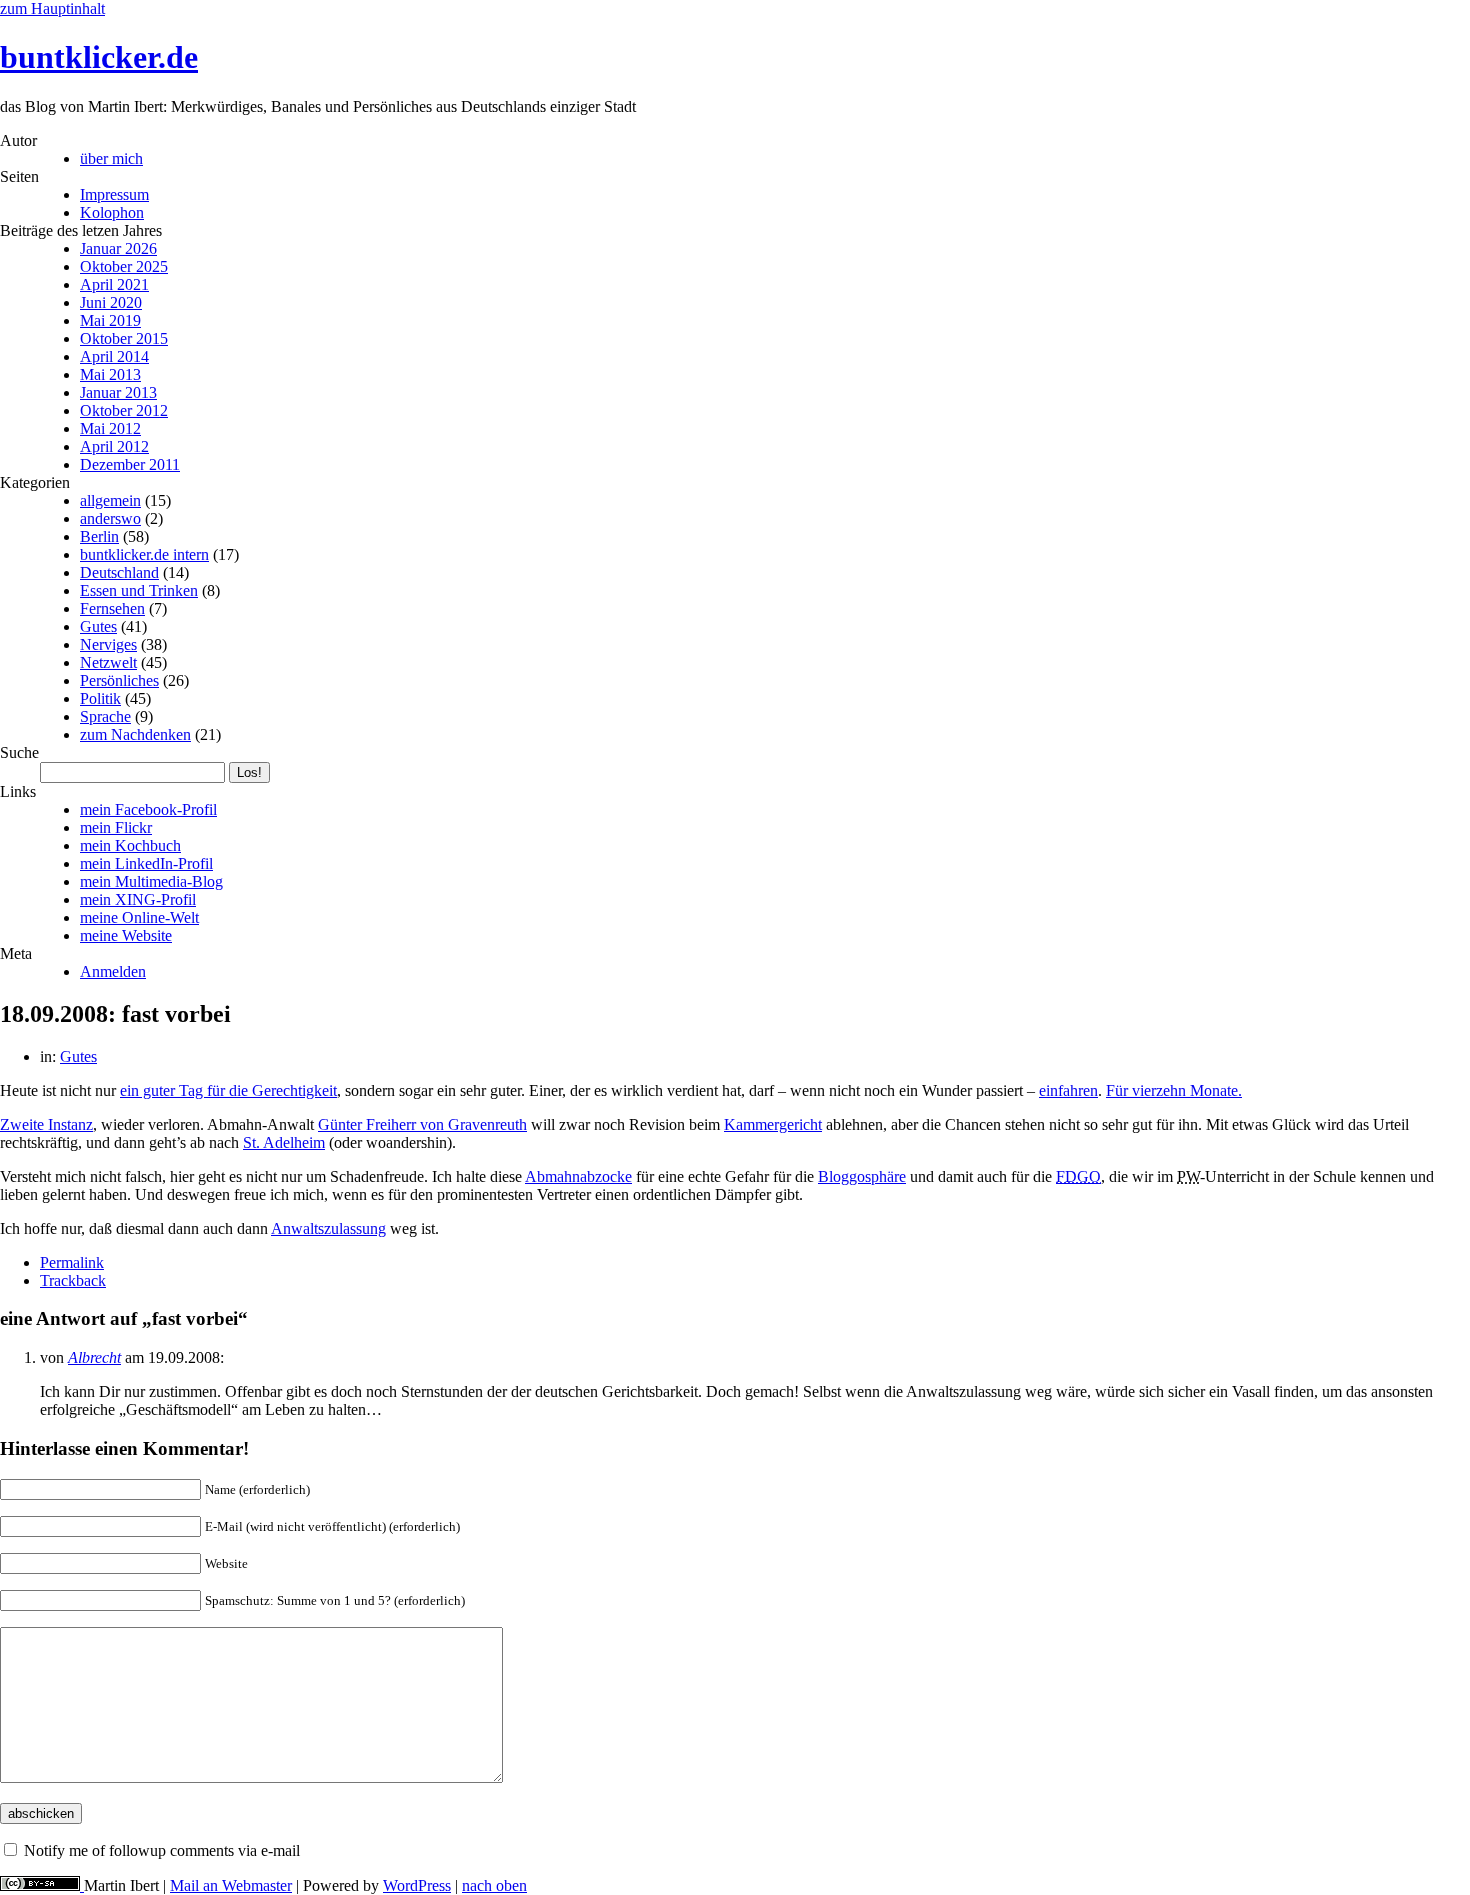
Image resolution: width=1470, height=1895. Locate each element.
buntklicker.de (99, 57)
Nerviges (108, 644)
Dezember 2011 (130, 464)
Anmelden (113, 971)
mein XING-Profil (138, 899)
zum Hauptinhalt (52, 8)
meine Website (126, 935)
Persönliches (119, 680)
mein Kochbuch (130, 845)
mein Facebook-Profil (148, 809)
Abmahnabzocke (578, 1176)
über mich (111, 158)
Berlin (99, 536)
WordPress (417, 1885)
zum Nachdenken (135, 734)
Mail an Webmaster (231, 1885)
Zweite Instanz (46, 1124)
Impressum (114, 194)
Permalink (72, 1262)
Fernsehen (112, 608)
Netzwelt (108, 662)
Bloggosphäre (862, 1176)
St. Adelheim (284, 1142)
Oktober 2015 (124, 338)
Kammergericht (773, 1124)
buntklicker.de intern (144, 554)
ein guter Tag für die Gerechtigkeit (228, 1090)
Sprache (105, 716)
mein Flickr (116, 827)
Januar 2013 (118, 392)
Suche (19, 752)
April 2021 (114, 284)
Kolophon (112, 212)
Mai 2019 (110, 320)
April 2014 (114, 356)
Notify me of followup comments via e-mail (162, 1850)
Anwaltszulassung (328, 1228)
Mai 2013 (110, 374)
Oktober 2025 (124, 266)
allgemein (110, 500)
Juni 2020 (111, 302)
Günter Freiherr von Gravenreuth (422, 1124)
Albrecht (94, 1357)
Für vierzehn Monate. (1174, 1090)
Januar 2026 (118, 248)
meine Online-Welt (139, 917)
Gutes (98, 626)
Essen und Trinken (139, 590)
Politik (100, 698)
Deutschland (119, 572)
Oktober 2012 (124, 410)
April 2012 (114, 446)
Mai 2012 (110, 428)
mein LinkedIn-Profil (146, 863)
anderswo (110, 518)
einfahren (1068, 1090)
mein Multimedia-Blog (151, 881)
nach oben (494, 1885)
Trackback (73, 1280)
